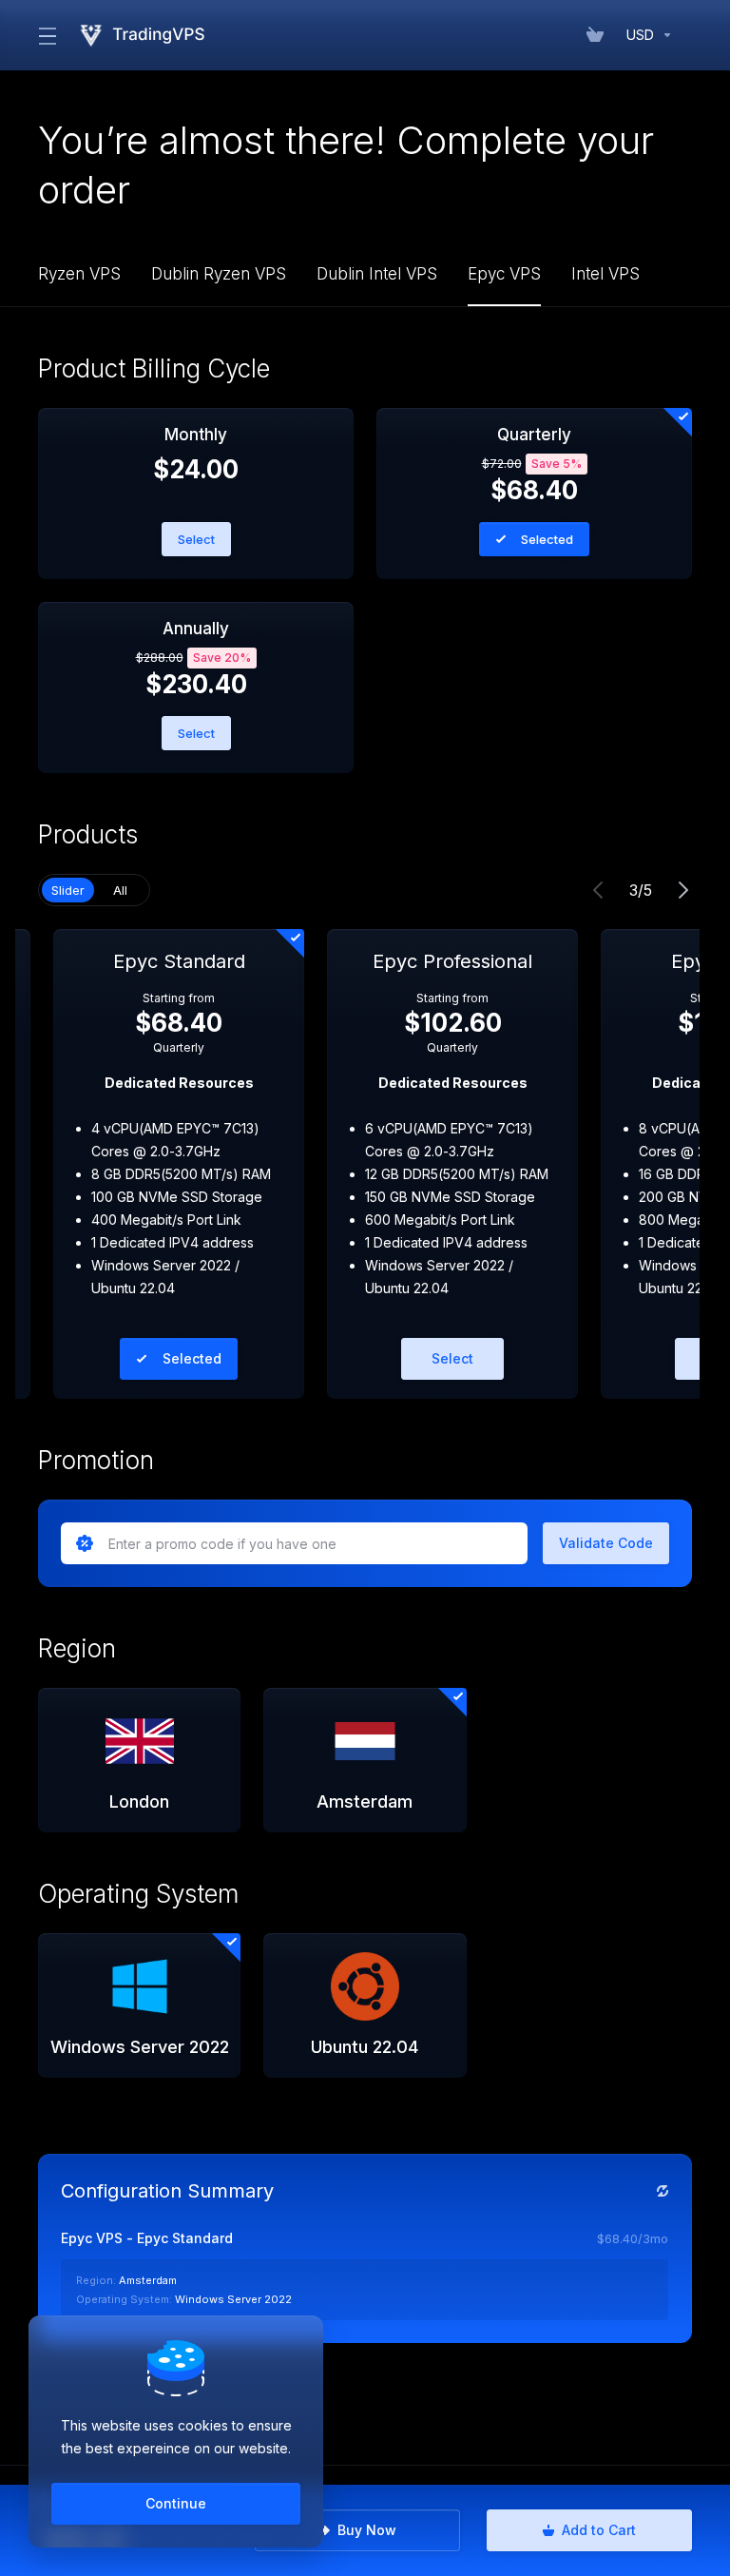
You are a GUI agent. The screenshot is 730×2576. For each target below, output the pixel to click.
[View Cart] (599, 35)
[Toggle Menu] (46, 35)
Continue (176, 2503)
